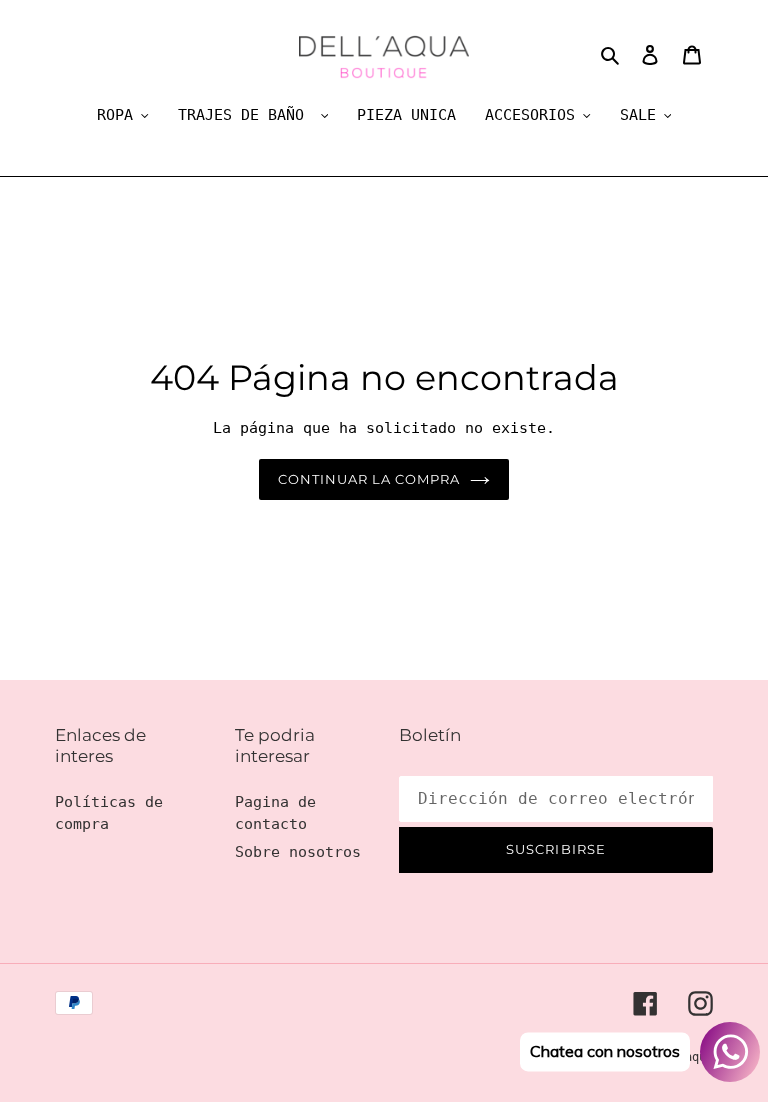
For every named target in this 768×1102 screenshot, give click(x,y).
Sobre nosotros (298, 852)
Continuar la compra (369, 479)
